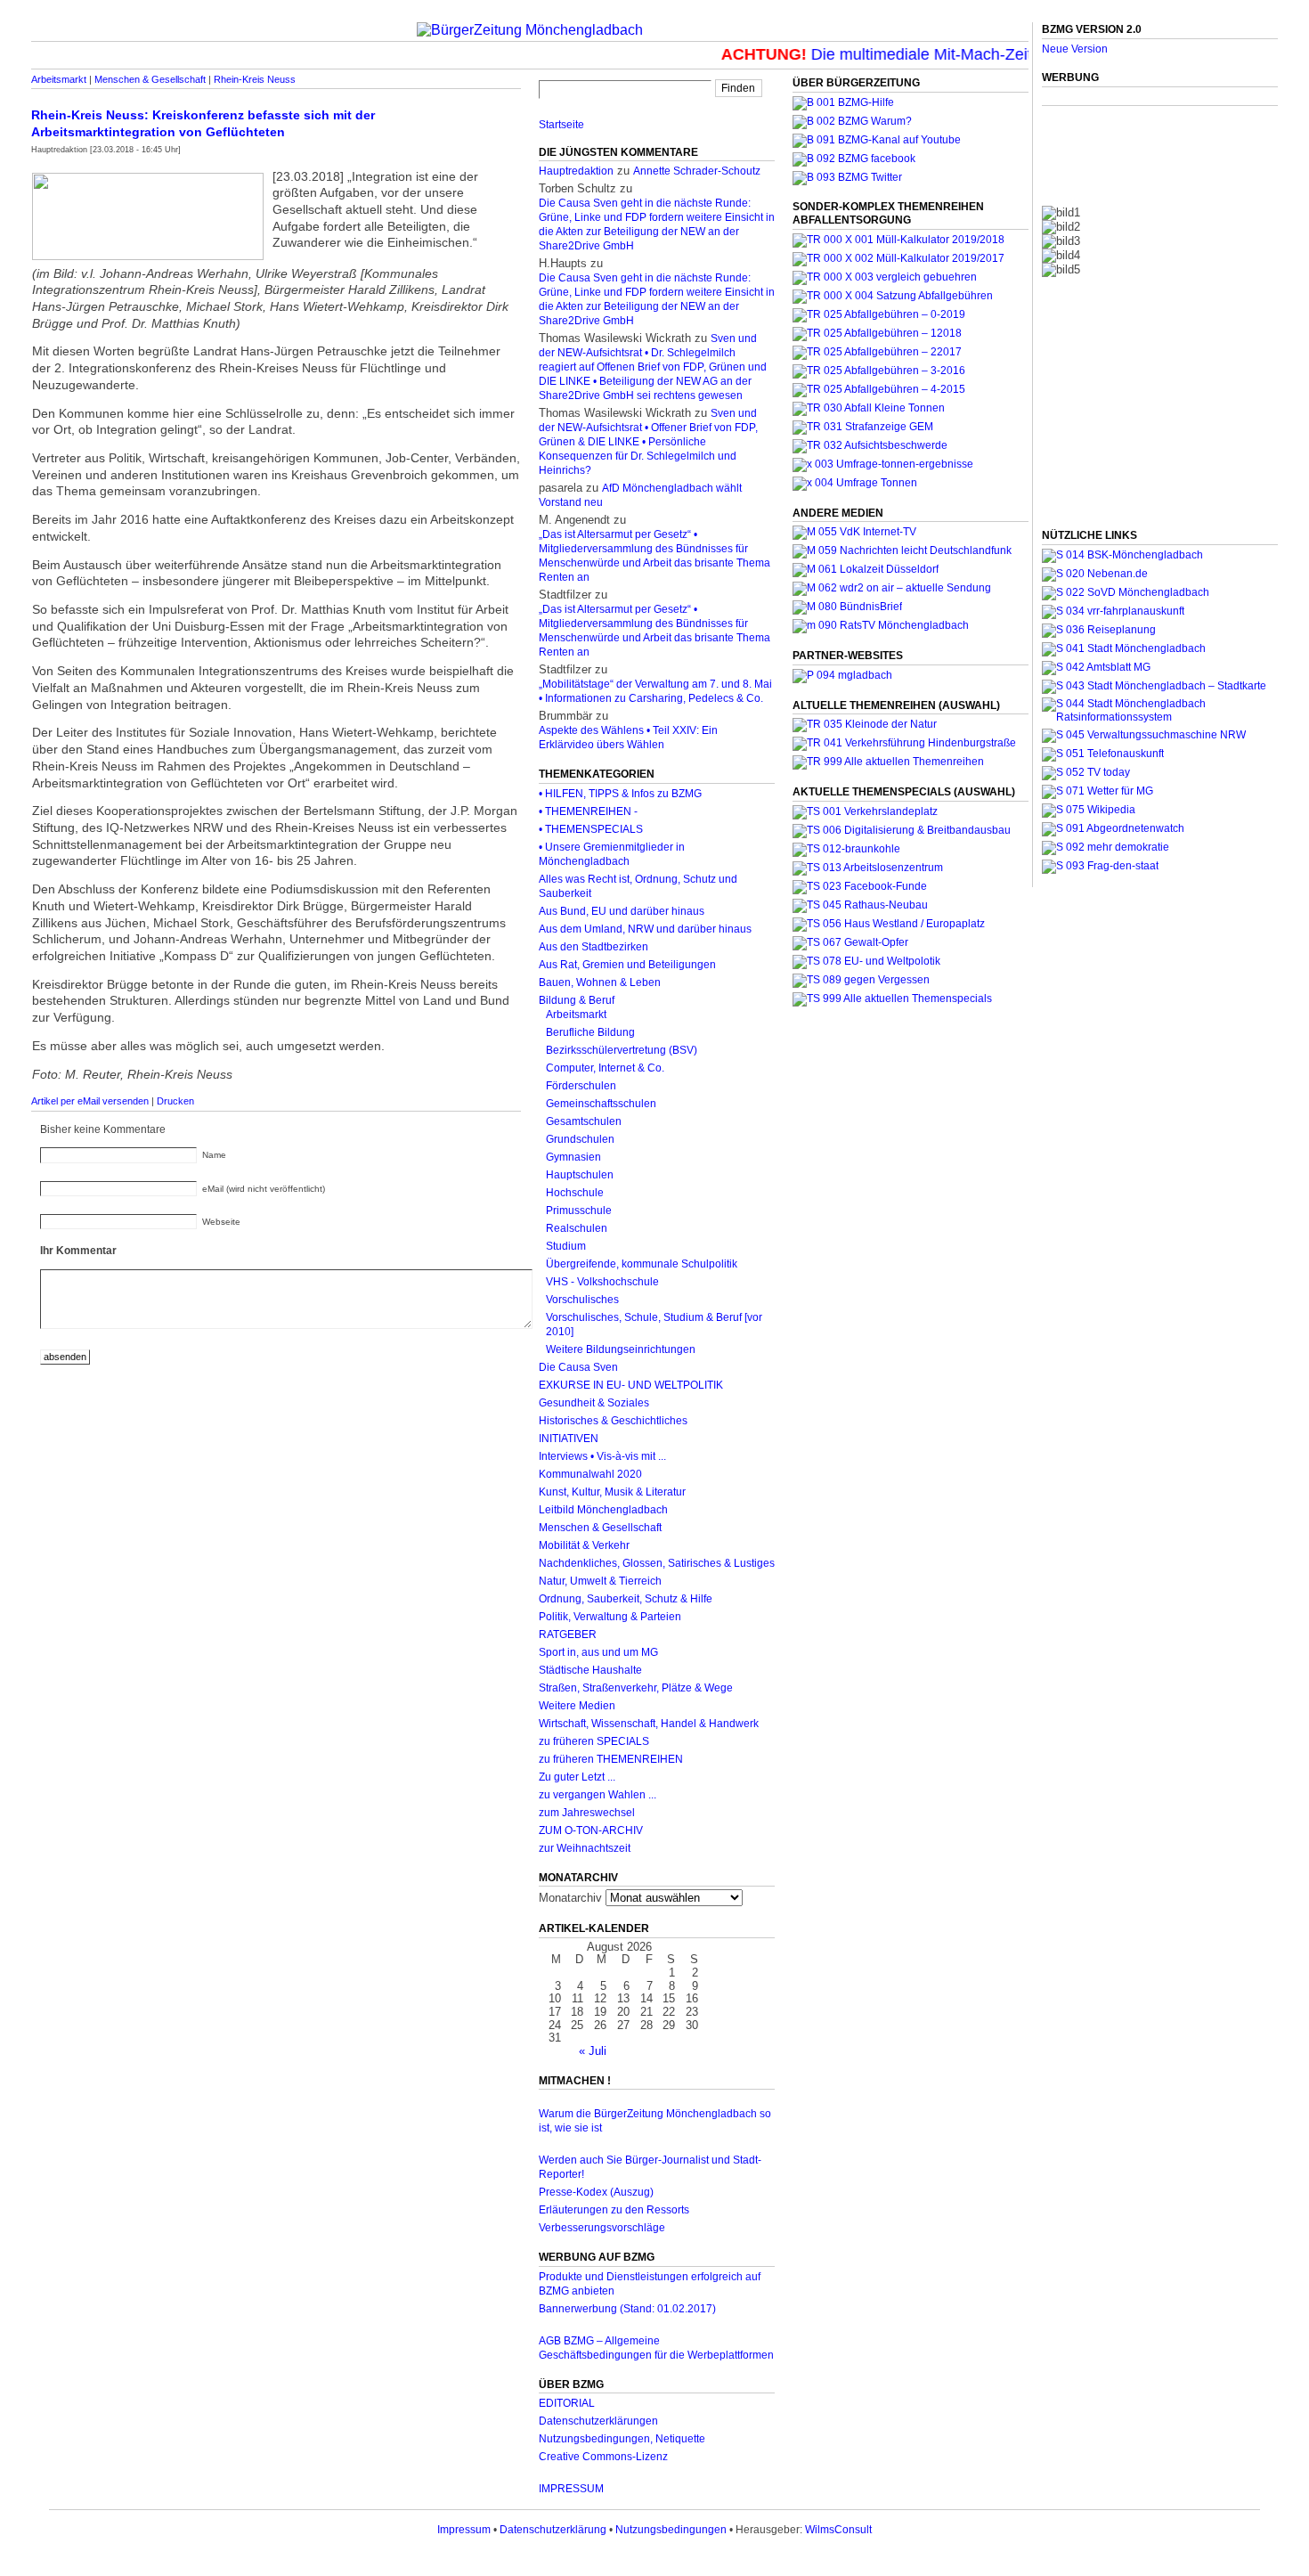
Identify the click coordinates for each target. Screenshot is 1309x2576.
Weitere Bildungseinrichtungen (621, 1349)
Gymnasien (573, 1157)
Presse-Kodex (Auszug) (596, 2192)
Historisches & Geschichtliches (613, 1421)
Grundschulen (580, 1139)
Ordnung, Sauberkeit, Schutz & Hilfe (626, 1599)
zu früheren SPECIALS (594, 1741)
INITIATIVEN (569, 1439)
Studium (566, 1246)
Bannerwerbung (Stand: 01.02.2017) (627, 2309)
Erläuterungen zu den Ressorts (614, 2210)
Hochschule (575, 1193)
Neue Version (1075, 49)
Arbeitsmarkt (59, 79)
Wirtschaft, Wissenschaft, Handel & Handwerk (649, 1724)
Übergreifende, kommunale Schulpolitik (642, 1264)
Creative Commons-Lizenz (603, 2457)
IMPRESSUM (571, 2489)
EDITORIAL (567, 2403)
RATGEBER (568, 1634)
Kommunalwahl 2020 (590, 1474)
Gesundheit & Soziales (594, 1403)
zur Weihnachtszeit (585, 1848)
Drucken (175, 1101)
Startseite (561, 125)
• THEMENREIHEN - (588, 811)
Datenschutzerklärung (553, 2530)
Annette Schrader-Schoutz (697, 171)
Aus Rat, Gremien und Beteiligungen (627, 965)
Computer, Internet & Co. (605, 1068)
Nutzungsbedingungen (671, 2530)
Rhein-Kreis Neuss (255, 79)
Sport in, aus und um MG (598, 1652)
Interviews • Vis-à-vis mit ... (602, 1456)
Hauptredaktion (576, 171)
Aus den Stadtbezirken (594, 947)
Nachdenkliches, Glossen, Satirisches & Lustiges (657, 1563)
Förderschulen (581, 1086)
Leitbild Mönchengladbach (603, 1510)
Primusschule (579, 1211)
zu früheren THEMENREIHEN (611, 1759)
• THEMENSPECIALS (591, 829)
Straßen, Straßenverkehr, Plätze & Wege (636, 1688)
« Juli (593, 2051)
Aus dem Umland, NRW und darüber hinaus (645, 929)
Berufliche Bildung (590, 1032)
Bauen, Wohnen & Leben (600, 982)
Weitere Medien (577, 1706)
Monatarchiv (570, 1898)
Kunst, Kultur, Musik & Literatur (612, 1492)
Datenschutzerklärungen (598, 2421)
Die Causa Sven (578, 1367)
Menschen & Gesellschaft (150, 79)
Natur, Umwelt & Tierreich (600, 1581)
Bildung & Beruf (577, 1000)
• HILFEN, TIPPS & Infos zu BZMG (620, 794)
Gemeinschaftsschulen (601, 1104)
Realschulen (577, 1228)
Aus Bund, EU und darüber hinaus (622, 911)
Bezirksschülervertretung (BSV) (622, 1050)
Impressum (464, 2530)
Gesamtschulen (584, 1121)
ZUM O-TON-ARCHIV (591, 1830)
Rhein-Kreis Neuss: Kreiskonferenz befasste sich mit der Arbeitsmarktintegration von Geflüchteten (203, 123)
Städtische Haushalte (590, 1670)
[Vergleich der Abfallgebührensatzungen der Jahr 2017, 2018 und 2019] (885, 277)
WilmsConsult (838, 2530)
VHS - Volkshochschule (602, 1282)
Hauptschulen (580, 1175)
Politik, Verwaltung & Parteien (610, 1617)
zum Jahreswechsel (587, 1813)
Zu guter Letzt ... (577, 1777)
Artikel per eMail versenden (90, 1101)
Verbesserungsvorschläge (602, 2228)
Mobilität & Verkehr (584, 1545)
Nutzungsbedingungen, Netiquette (622, 2439)
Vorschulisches (582, 1300)
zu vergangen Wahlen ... (598, 1795)
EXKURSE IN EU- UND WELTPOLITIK (631, 1385)
